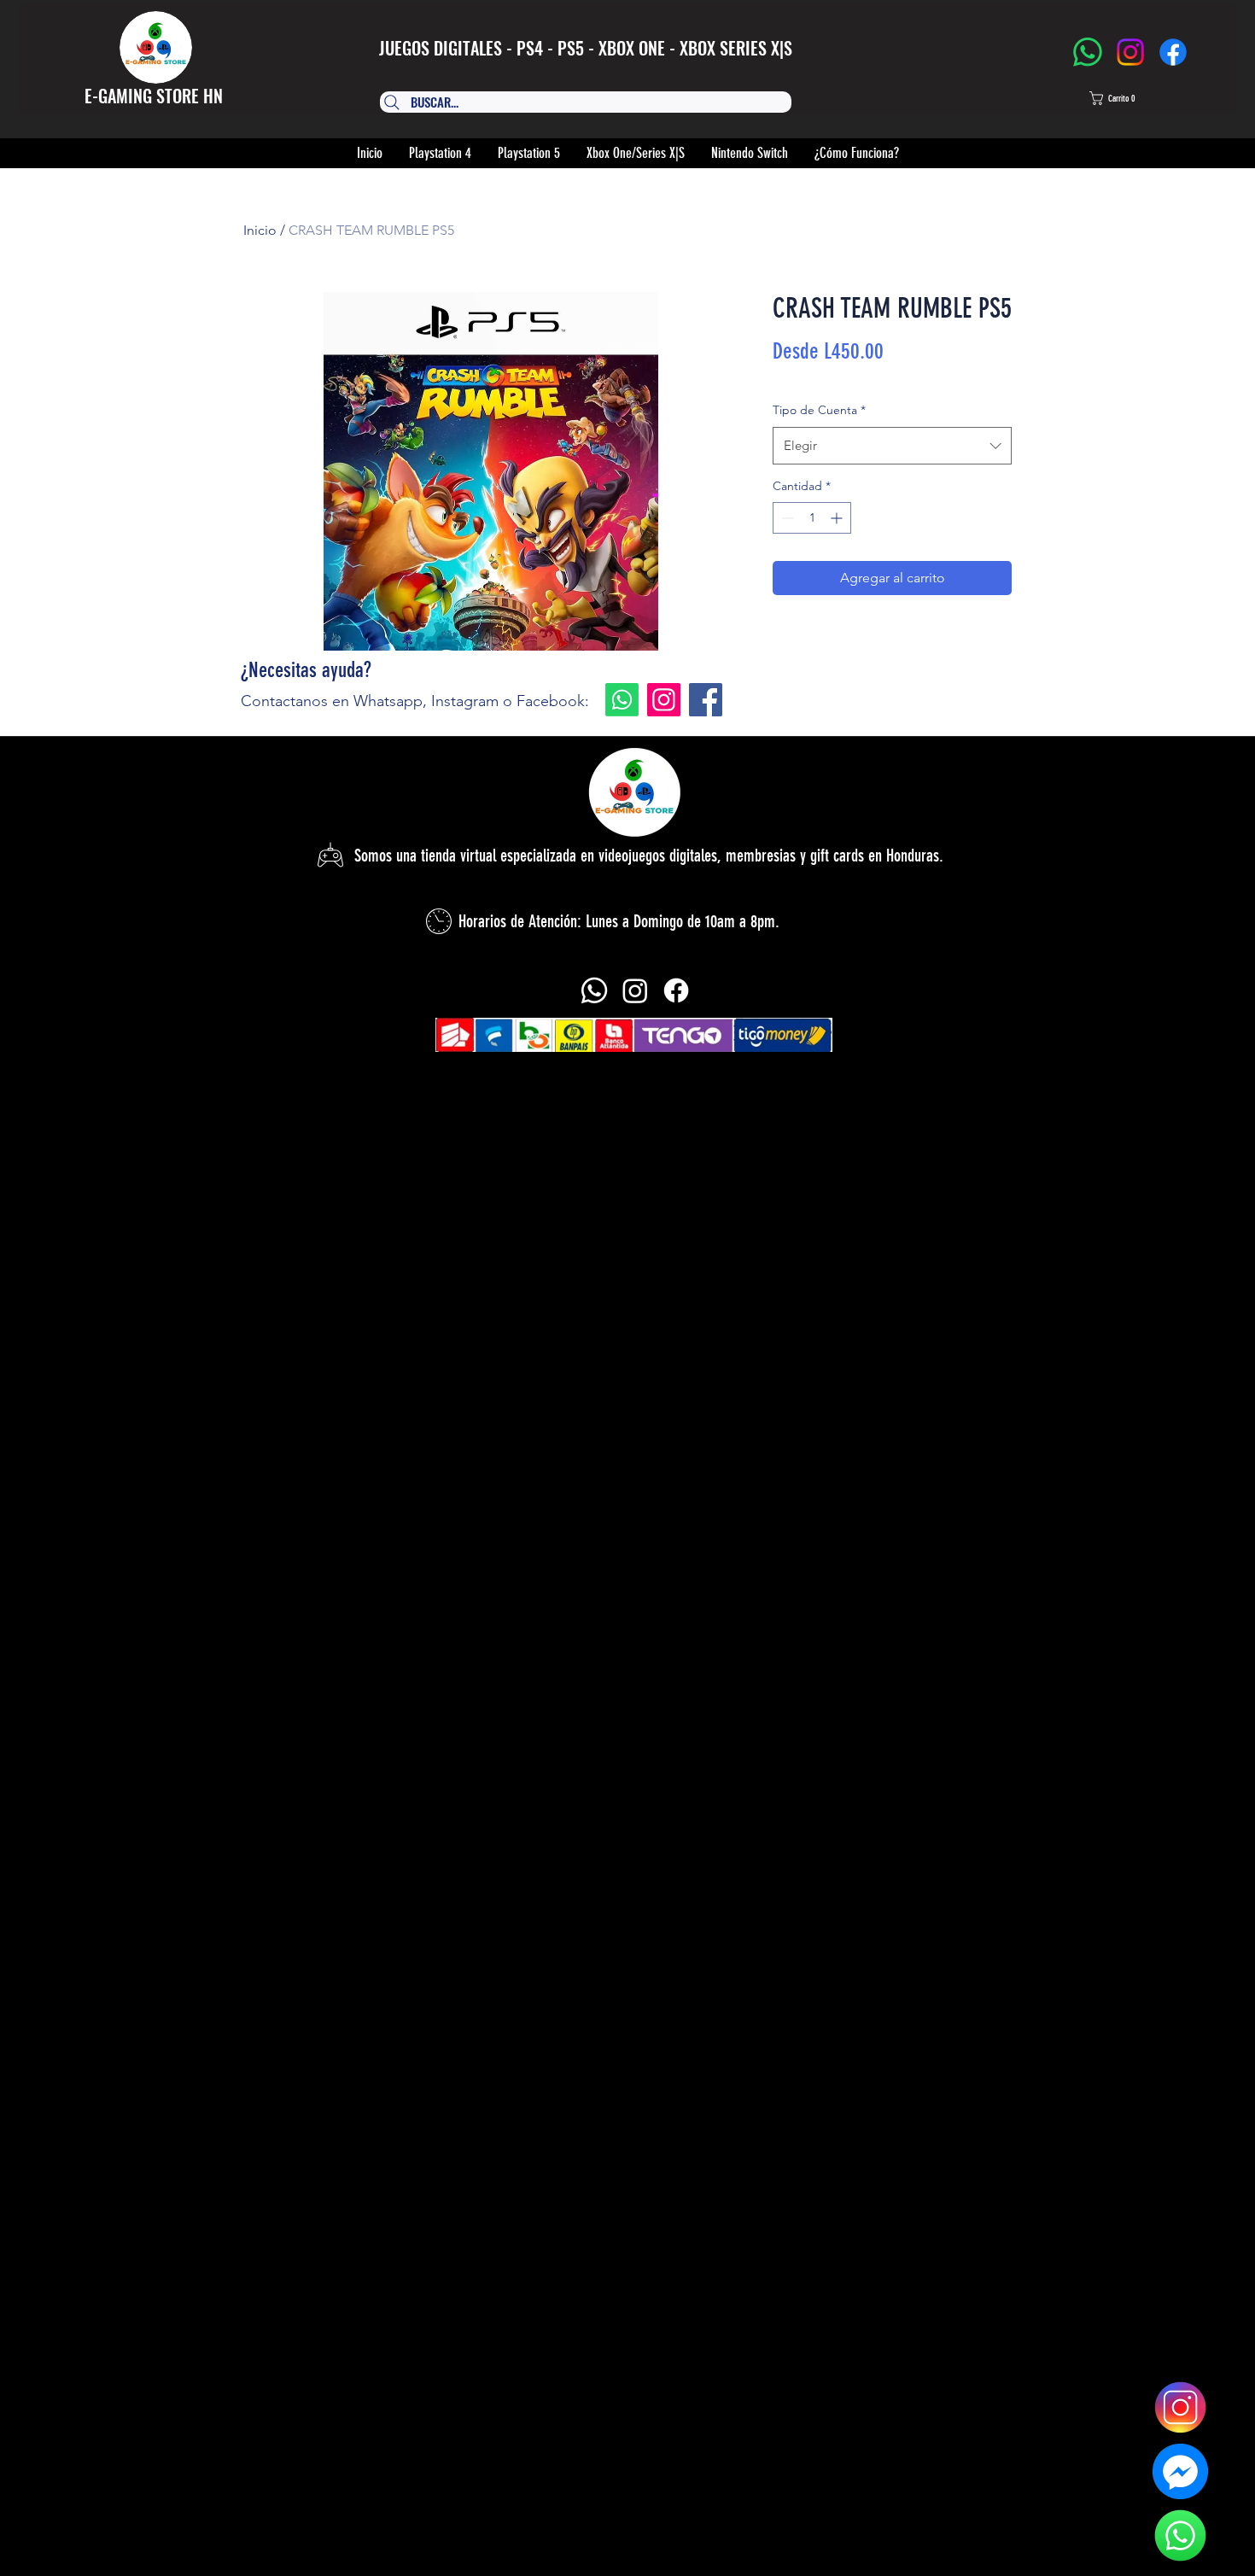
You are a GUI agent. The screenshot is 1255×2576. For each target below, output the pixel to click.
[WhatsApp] (1088, 52)
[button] (1128, 98)
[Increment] (838, 518)
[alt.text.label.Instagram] (635, 990)
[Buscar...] (578, 102)
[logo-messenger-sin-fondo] (1180, 2471)
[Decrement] (786, 518)
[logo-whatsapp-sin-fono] (1180, 2535)
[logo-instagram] (1180, 2407)
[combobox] (892, 446)
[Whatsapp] (622, 700)
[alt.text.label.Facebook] (676, 990)
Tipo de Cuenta (819, 410)
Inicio (260, 230)
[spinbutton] (812, 518)
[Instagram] (1130, 52)
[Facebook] (1173, 52)
